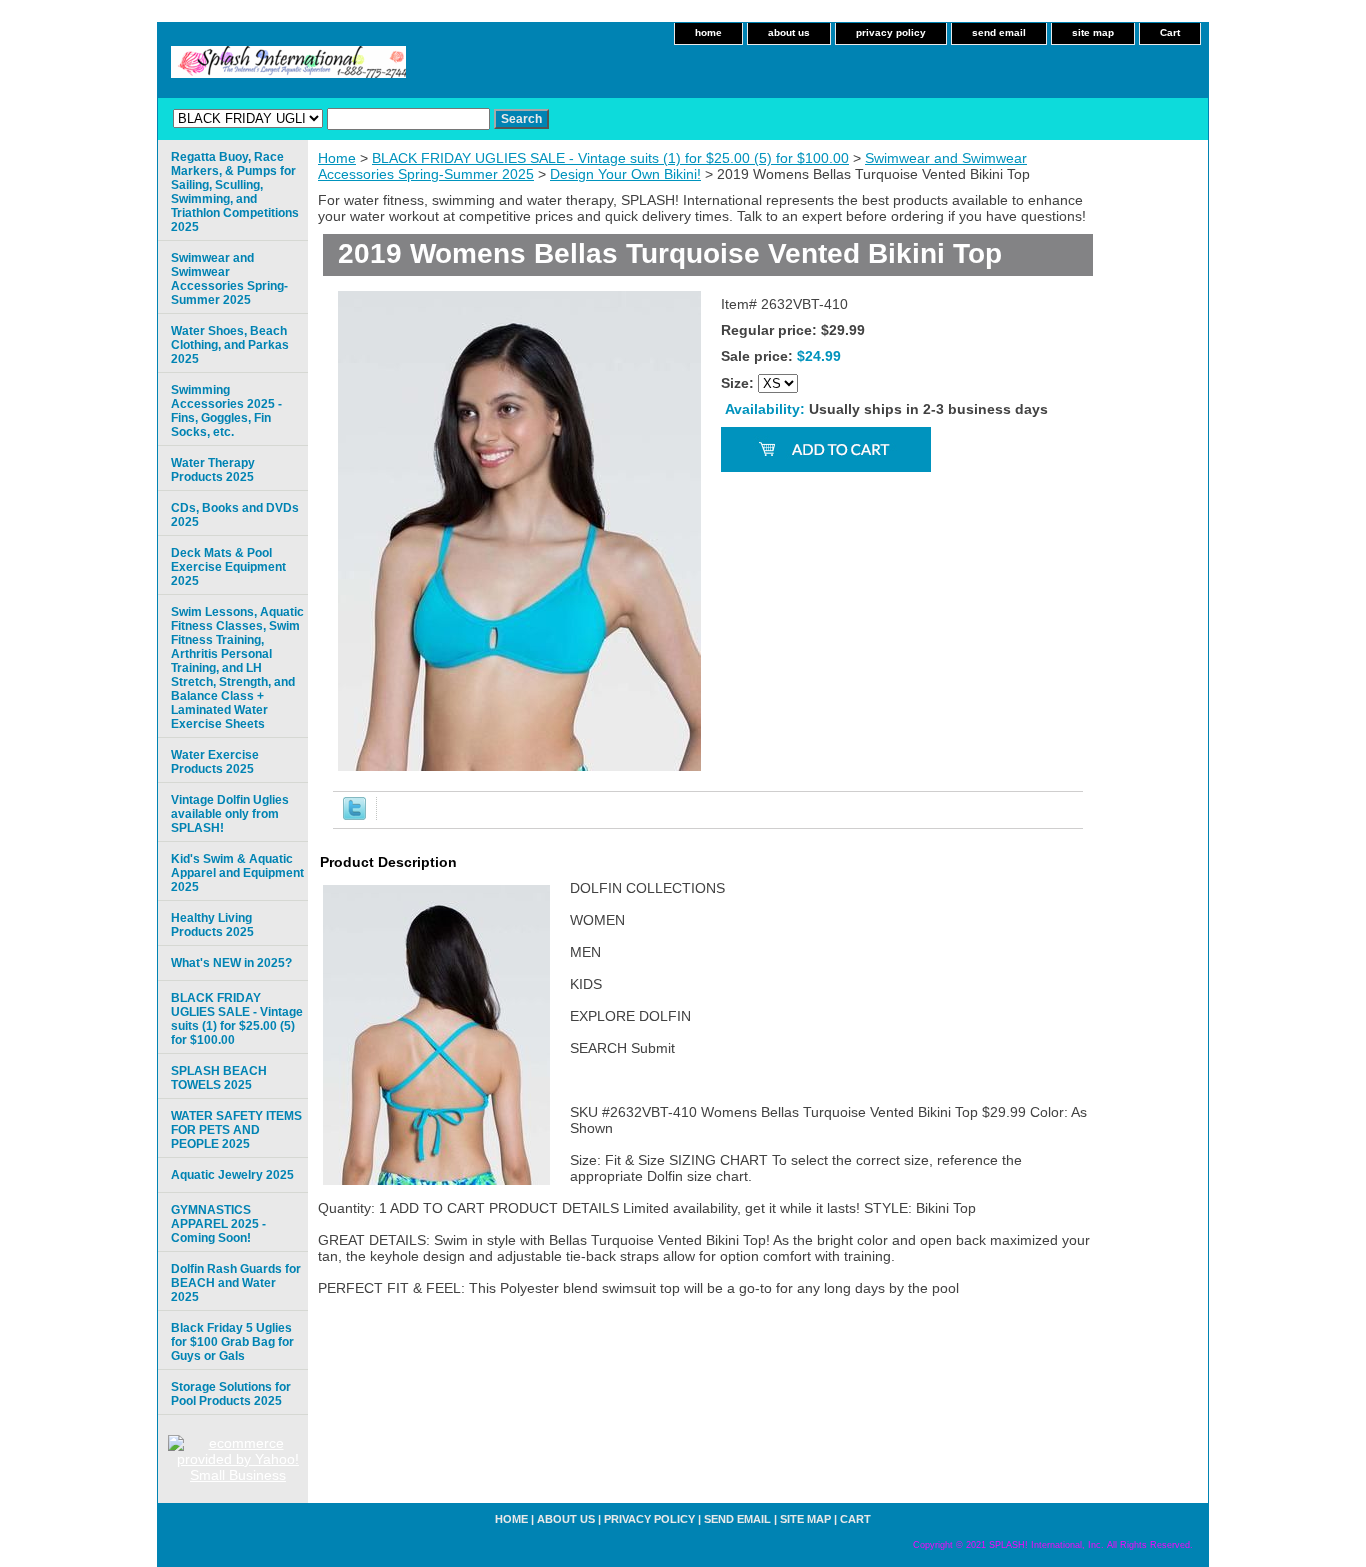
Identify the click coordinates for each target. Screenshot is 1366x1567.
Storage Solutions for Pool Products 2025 (231, 1394)
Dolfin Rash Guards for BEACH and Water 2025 (236, 1283)
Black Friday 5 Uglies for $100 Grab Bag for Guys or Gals (232, 1342)
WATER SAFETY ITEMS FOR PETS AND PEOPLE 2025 (236, 1130)
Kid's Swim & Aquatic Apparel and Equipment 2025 (237, 873)
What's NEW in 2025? (231, 963)
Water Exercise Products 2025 (215, 762)
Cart (1170, 32)
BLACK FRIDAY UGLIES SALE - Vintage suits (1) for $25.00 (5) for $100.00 (610, 158)
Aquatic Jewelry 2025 (232, 1175)
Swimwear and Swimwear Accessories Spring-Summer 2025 (229, 279)
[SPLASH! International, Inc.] (408, 68)
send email (999, 32)
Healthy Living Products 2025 (212, 925)
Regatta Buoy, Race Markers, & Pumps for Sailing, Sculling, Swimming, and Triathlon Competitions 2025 (235, 192)
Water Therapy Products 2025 (213, 470)
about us (789, 32)
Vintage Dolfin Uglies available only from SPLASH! (230, 814)
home (708, 32)
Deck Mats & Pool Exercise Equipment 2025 (228, 567)
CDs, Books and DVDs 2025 (235, 515)
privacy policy (891, 32)
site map (1093, 32)
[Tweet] (354, 815)
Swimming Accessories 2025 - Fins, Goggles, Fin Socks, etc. (226, 411)
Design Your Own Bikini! (625, 174)
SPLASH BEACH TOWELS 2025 (219, 1078)
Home (337, 158)
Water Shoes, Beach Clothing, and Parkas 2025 (230, 345)
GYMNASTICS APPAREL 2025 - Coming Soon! (218, 1224)
